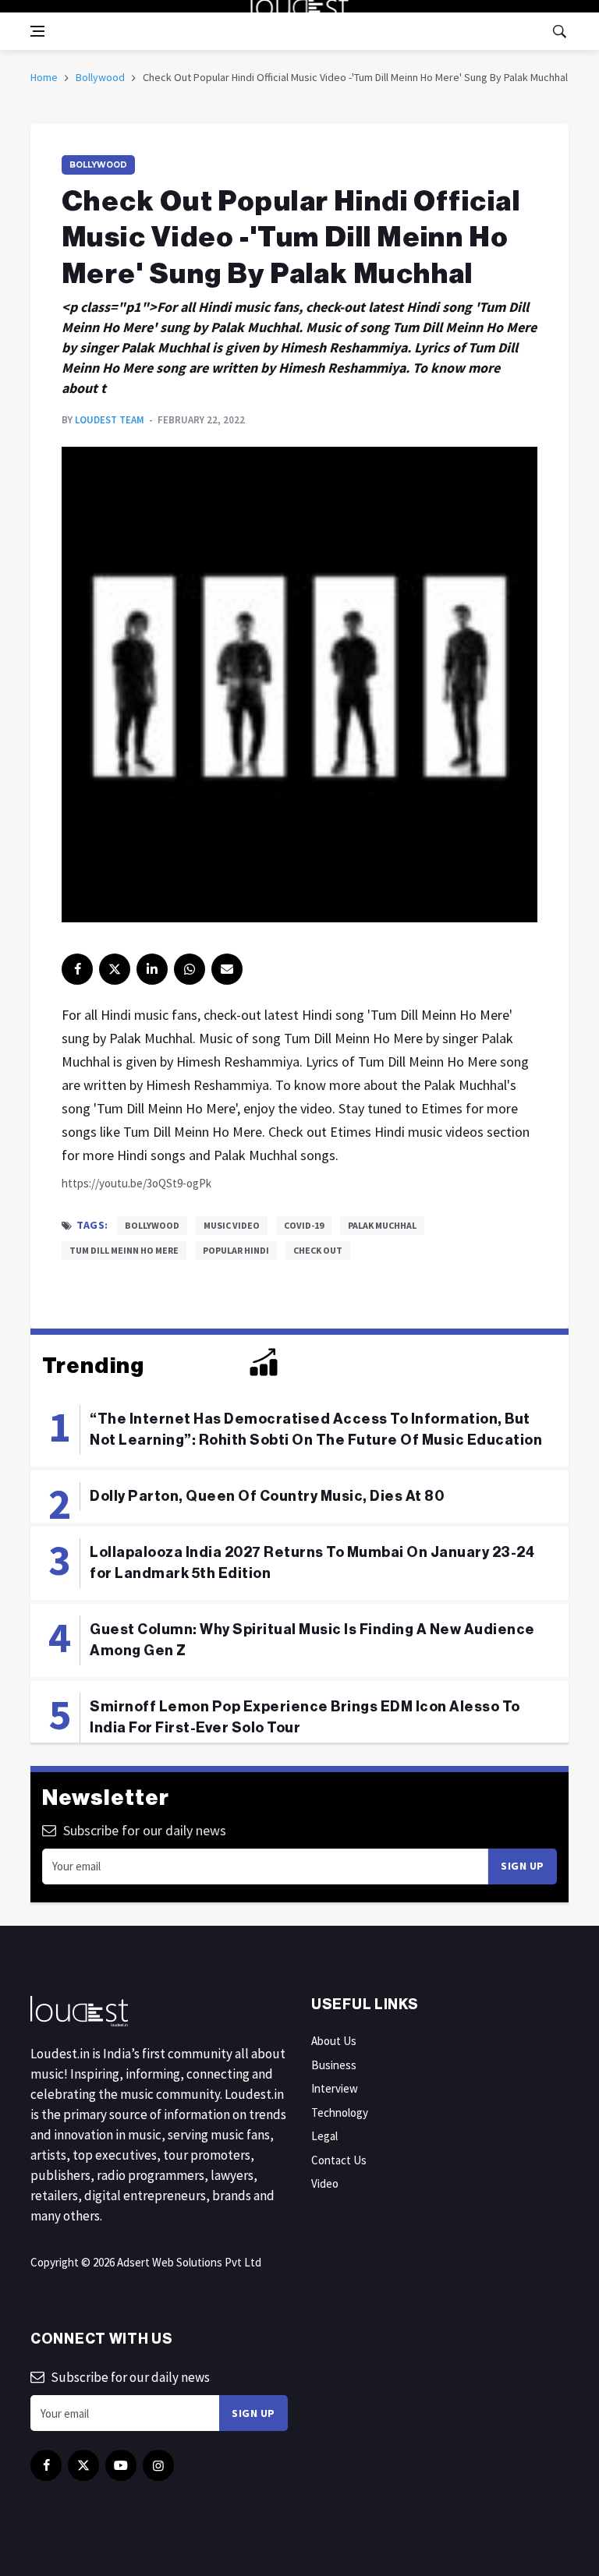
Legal (324, 2136)
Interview (335, 2088)
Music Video (232, 1225)
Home (44, 77)
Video (325, 2183)
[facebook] (77, 969)
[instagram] (158, 2465)
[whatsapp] (190, 969)
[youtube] (121, 2465)
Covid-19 (304, 1225)
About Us (334, 2041)
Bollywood (100, 77)
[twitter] (115, 969)
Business (334, 2065)
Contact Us (339, 2160)
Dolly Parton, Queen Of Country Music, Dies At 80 (267, 1496)
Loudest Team (110, 420)
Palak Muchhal (382, 1225)
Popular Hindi (236, 1250)
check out (318, 1250)
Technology (340, 2112)
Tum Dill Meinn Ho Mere (124, 1250)
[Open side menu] (37, 31)
